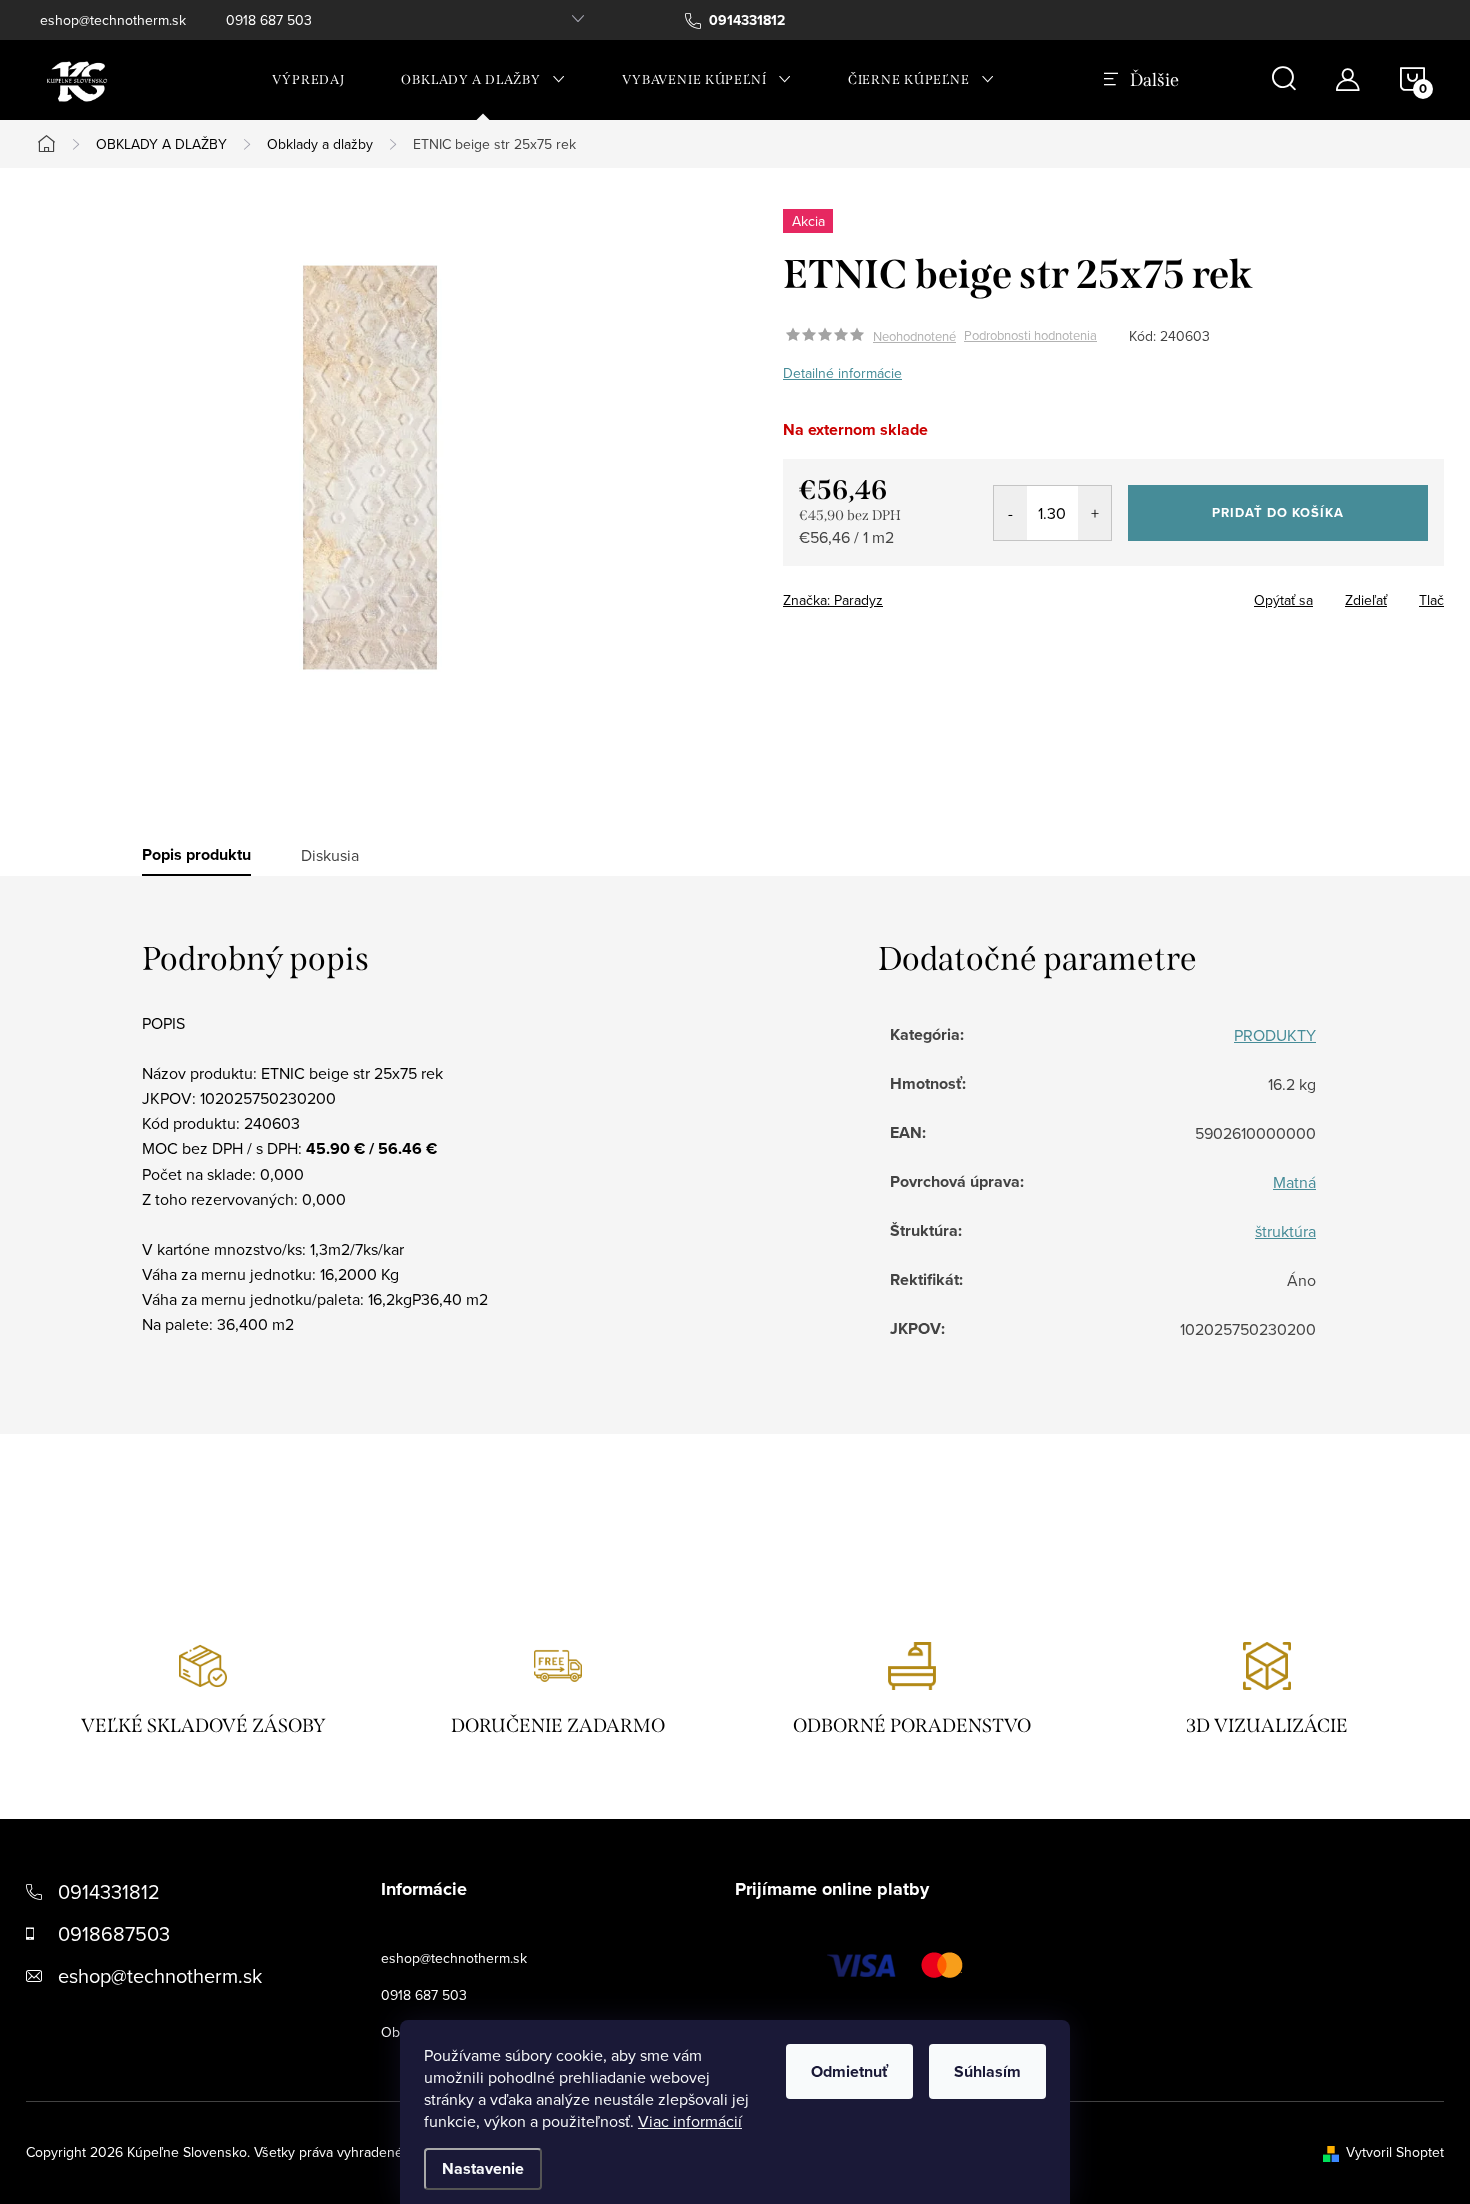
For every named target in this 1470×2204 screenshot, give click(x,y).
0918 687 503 (269, 20)
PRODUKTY (1275, 1035)
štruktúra (1285, 1231)
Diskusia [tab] (330, 855)
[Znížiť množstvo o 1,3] (1010, 513)
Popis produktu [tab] (196, 855)
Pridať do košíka (1278, 512)
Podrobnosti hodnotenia (1030, 336)
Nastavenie (483, 2168)
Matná (1294, 1182)
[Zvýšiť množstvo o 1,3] (1094, 513)
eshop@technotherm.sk (113, 20)
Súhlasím (987, 2071)
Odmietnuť (849, 2071)
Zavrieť (923, 594)
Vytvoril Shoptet (1395, 2152)
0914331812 (109, 1891)
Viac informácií (690, 2121)
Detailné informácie (842, 373)
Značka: (833, 600)
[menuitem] (308, 80)
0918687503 (114, 1933)
